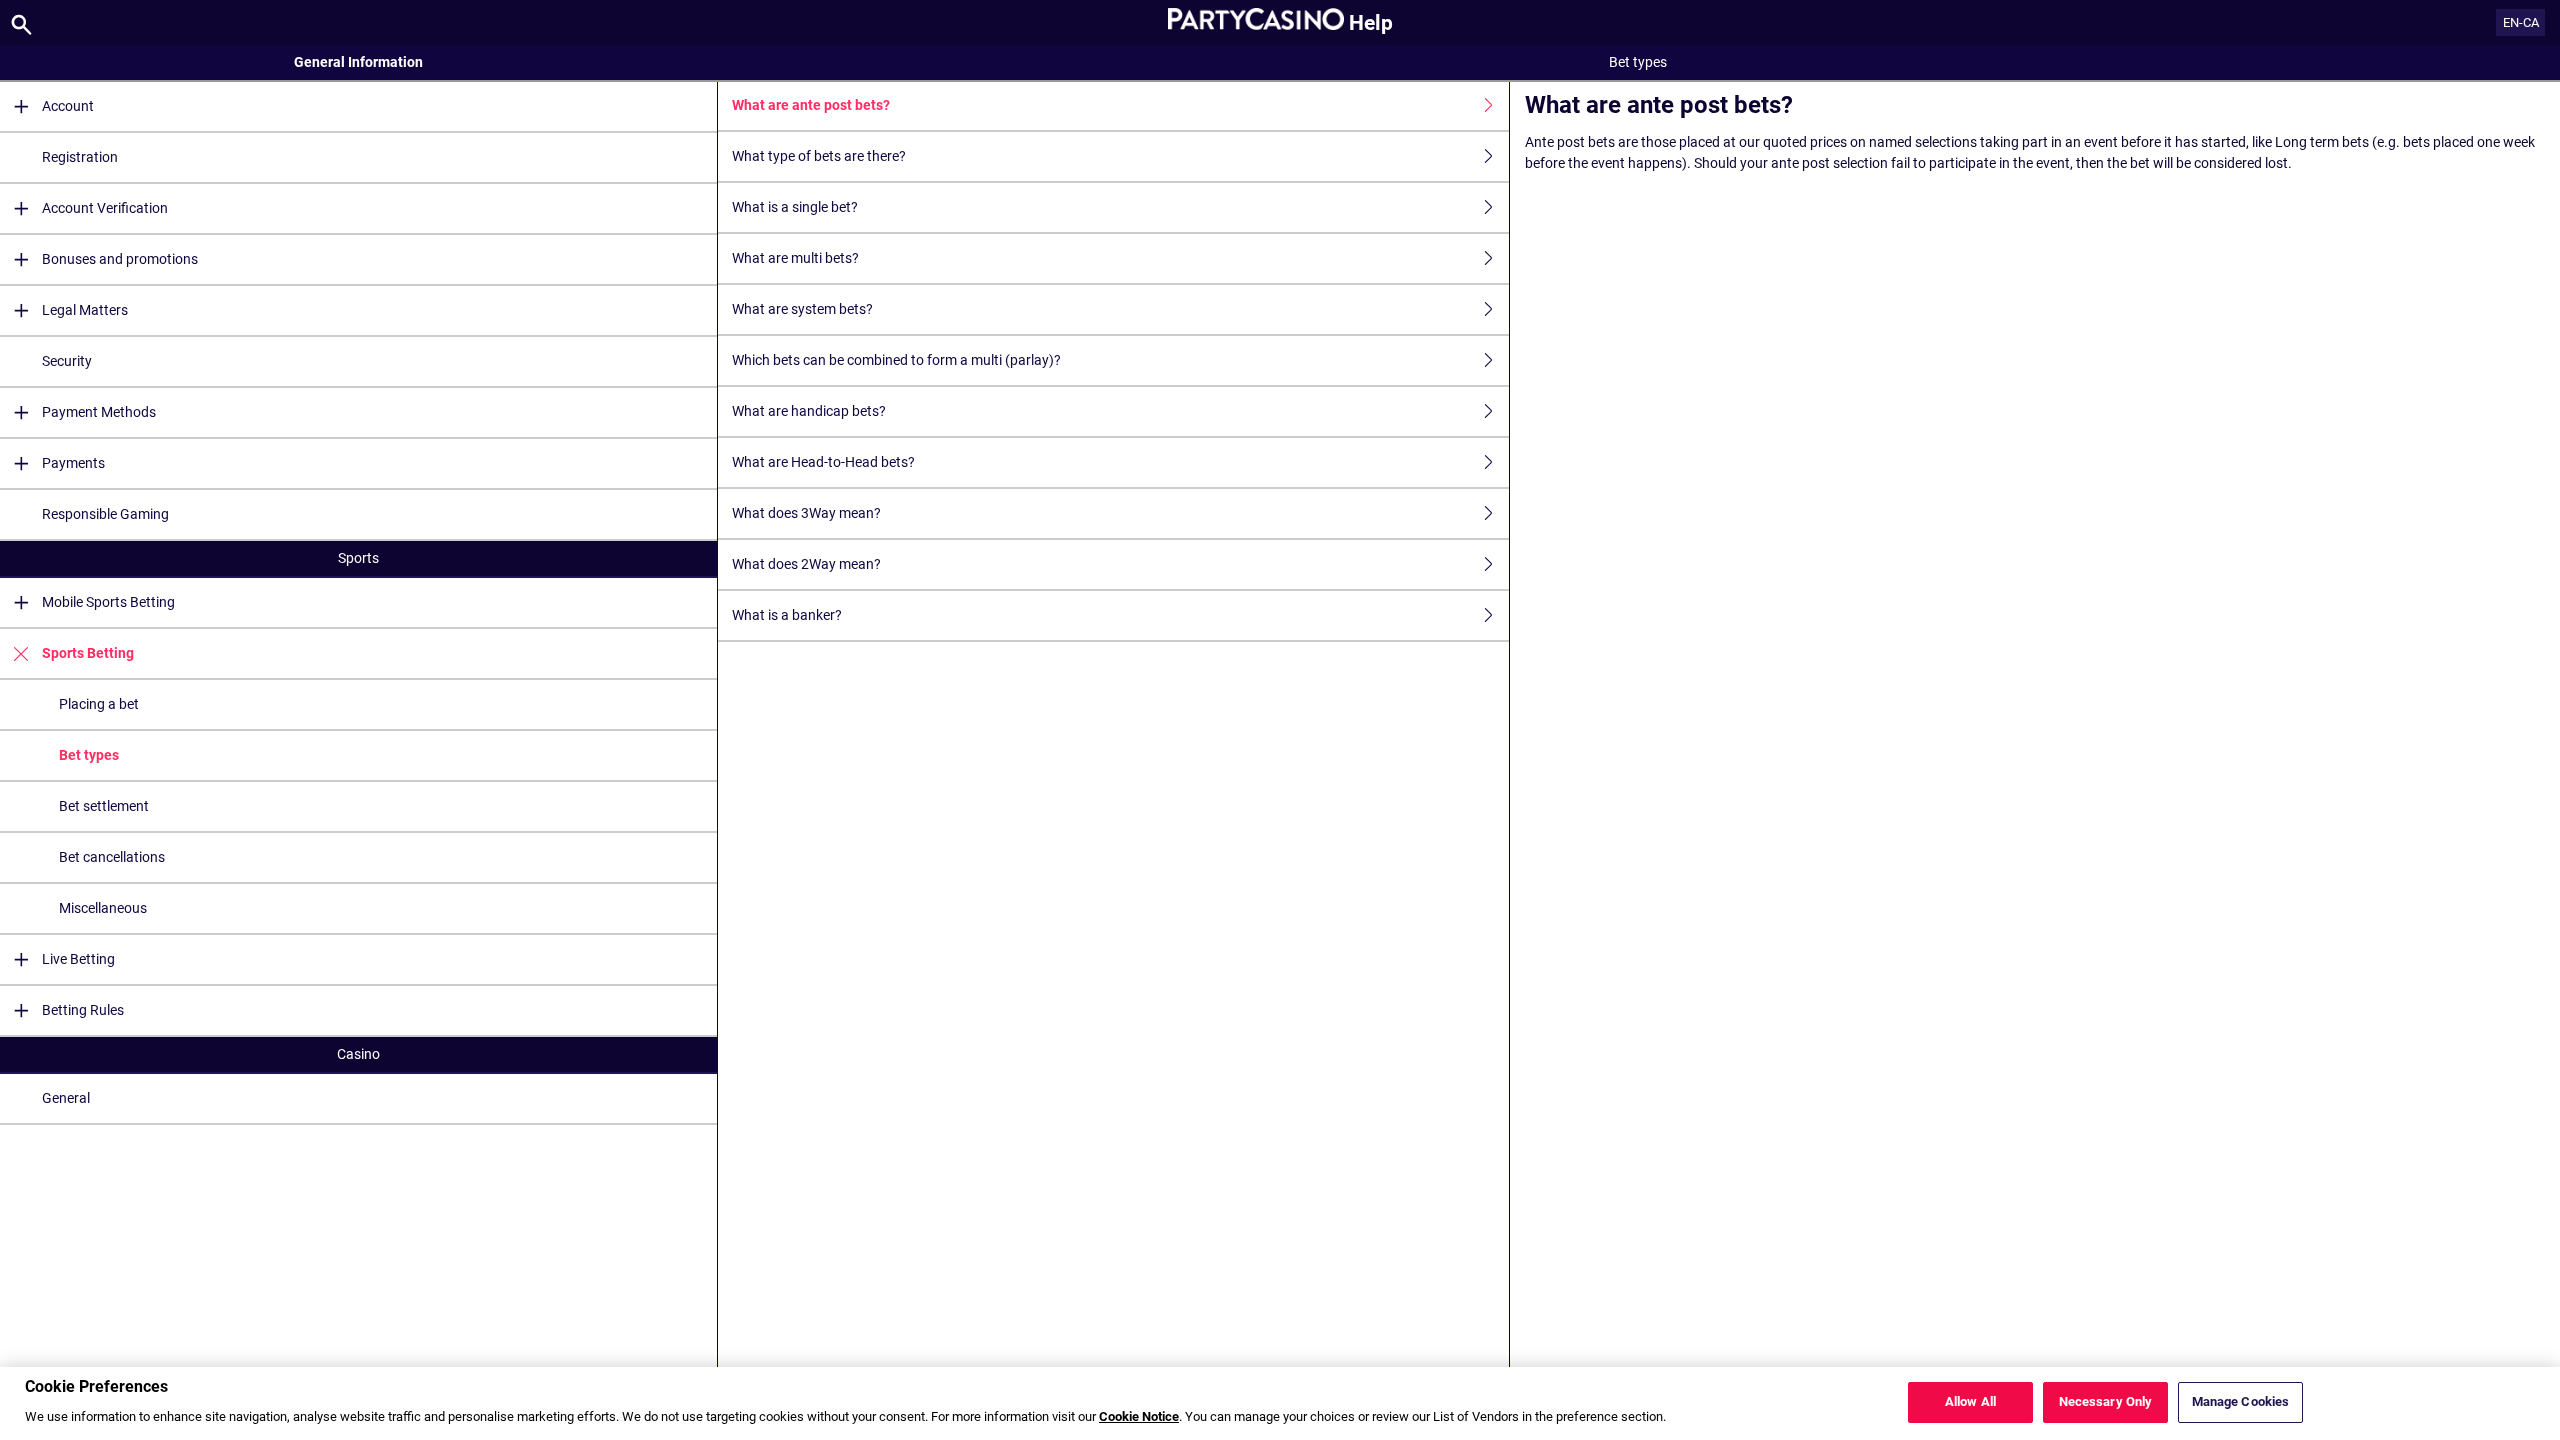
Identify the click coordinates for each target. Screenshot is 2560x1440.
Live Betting (78, 959)
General (66, 1098)
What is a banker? (787, 615)
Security (67, 361)
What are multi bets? (795, 258)
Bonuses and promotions (120, 259)
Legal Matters (85, 310)
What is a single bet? (795, 207)
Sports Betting (88, 653)
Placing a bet (99, 704)
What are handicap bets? (809, 411)
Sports (358, 558)
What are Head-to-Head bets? (823, 462)
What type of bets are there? (819, 156)
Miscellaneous (103, 908)
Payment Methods (99, 412)
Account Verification (105, 208)
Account (68, 106)
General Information (358, 62)
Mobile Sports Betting (108, 602)
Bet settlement (104, 806)
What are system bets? (802, 309)
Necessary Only (2106, 1402)
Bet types (89, 755)
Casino (358, 1054)
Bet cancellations (112, 857)
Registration (80, 157)
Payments (73, 463)
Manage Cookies (2241, 1402)
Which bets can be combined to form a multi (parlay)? (896, 360)
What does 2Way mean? (806, 564)
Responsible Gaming (105, 514)
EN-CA (2521, 22)
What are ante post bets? (811, 105)
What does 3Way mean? (806, 513)
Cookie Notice (1139, 1417)
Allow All (1970, 1402)
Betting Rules (83, 1010)
